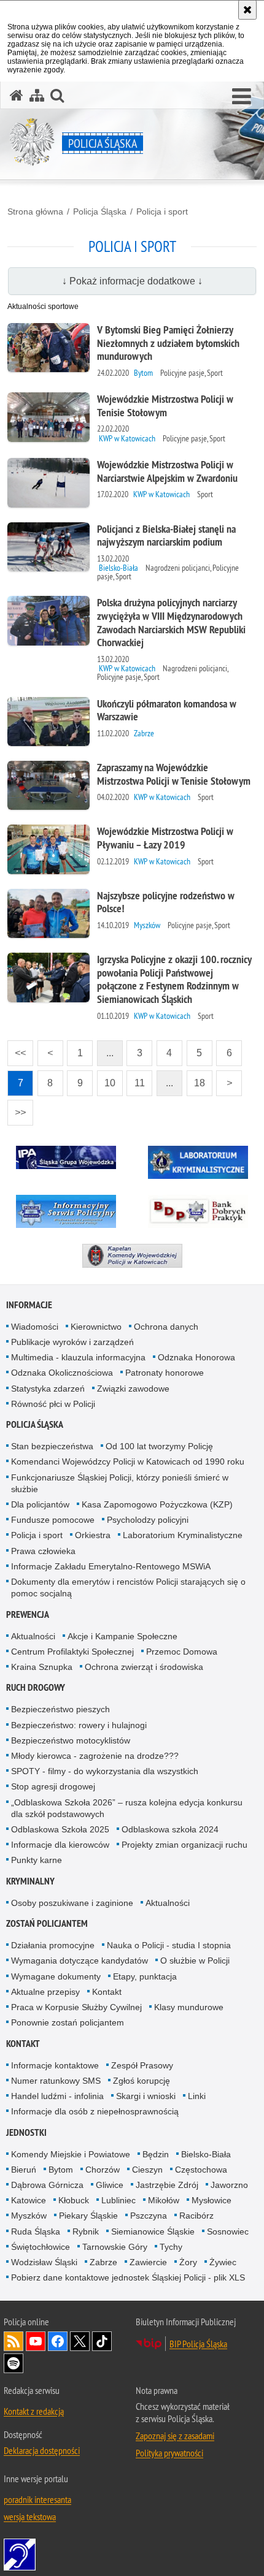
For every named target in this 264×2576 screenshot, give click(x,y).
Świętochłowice (41, 2247)
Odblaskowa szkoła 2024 (170, 1829)
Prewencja (28, 1614)
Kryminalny (30, 1881)
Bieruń (24, 2170)
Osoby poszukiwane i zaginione (72, 1903)
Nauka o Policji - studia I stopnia (169, 1945)
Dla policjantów (40, 1504)
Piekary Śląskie (88, 2216)
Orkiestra (93, 1535)
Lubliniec (118, 2200)
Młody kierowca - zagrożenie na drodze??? (95, 1756)
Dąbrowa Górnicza (47, 2185)
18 (196, 1079)
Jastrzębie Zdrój (167, 2185)
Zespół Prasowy (142, 2065)
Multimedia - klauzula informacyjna (78, 1357)
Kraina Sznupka (42, 1667)
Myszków (29, 2216)
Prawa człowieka (43, 1551)
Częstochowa (201, 2170)
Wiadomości (35, 1327)
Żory (188, 2262)
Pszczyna (149, 2216)
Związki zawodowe (133, 1389)
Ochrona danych (166, 1327)
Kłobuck (74, 2200)
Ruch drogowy (36, 1687)
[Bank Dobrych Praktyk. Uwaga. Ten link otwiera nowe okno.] (198, 1211)
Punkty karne (37, 1860)
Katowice (29, 2200)
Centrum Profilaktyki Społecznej (72, 1652)
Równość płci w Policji (53, 1404)
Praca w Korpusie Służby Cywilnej (76, 2007)
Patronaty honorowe (165, 1373)
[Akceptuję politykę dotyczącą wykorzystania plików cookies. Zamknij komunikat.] (247, 10)
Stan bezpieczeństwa (52, 1446)
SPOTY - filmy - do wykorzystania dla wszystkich (105, 1771)
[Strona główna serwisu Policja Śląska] (17, 95)
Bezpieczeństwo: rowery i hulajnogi (79, 1725)
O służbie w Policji (195, 1961)
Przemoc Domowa (182, 1652)
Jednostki (26, 2132)
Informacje (29, 1305)
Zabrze (103, 2262)
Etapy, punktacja (145, 1976)
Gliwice (110, 2185)
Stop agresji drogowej (53, 1786)
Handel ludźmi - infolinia (57, 2096)
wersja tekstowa (30, 2517)
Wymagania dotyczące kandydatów (80, 1961)
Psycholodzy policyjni (148, 1520)
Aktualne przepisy (45, 1992)
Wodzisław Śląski (44, 2262)
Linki (197, 2096)
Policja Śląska (100, 211)
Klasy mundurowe (189, 2007)
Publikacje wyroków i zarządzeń (72, 1342)
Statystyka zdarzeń (48, 1389)
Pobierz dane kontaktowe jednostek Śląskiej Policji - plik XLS (128, 2277)
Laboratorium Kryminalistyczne (183, 1535)
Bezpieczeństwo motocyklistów (71, 1740)
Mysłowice (212, 2200)
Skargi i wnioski (146, 2096)
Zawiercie (148, 2262)
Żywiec (223, 2262)
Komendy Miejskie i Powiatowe (71, 2154)
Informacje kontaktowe (55, 2065)
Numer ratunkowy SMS (56, 2081)
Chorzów (103, 2170)
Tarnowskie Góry (115, 2247)
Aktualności (33, 1636)
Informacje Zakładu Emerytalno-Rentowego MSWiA (111, 1566)
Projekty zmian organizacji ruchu (184, 1845)
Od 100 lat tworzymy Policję (159, 1446)
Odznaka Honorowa (196, 1357)
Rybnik (86, 2231)
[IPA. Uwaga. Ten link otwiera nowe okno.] (66, 1157)
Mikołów (164, 2200)
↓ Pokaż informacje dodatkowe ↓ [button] (132, 281)
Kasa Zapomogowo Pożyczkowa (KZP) (157, 1504)
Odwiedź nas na (36, 2341)
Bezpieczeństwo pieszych (60, 1709)
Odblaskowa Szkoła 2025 (60, 1829)
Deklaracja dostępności (42, 2450)
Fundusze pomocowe (53, 1520)
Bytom (61, 2170)
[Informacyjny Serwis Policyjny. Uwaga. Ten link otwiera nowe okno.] (66, 1211)
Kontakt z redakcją (34, 2411)
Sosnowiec (228, 2231)
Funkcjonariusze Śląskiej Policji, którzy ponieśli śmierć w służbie (120, 1483)
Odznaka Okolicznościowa (62, 1373)
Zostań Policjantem (47, 1923)
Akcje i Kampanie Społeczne (122, 1636)
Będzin (156, 2154)
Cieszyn (147, 2170)
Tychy (171, 2247)
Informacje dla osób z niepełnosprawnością (95, 2111)
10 (106, 1079)
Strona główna (35, 211)
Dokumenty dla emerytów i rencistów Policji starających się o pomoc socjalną (128, 1587)
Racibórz (196, 2216)
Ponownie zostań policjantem (68, 2022)
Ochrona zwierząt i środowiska (144, 1667)
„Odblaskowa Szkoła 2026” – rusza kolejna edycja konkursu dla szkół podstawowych (127, 1808)
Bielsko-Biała (206, 2154)
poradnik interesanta (37, 2499)
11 (136, 1079)
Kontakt (107, 1992)
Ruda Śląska (36, 2231)
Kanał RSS (14, 2341)
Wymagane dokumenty (56, 1976)
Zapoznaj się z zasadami (175, 2436)
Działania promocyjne (53, 1945)
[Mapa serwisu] (37, 95)
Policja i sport (162, 211)
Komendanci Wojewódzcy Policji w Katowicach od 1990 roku (128, 1461)
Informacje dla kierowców (60, 1845)
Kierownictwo (96, 1327)
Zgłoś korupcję (142, 2081)
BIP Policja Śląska (198, 2344)
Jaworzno (229, 2185)
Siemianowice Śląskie (153, 2231)
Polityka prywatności (169, 2453)
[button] (242, 97)
